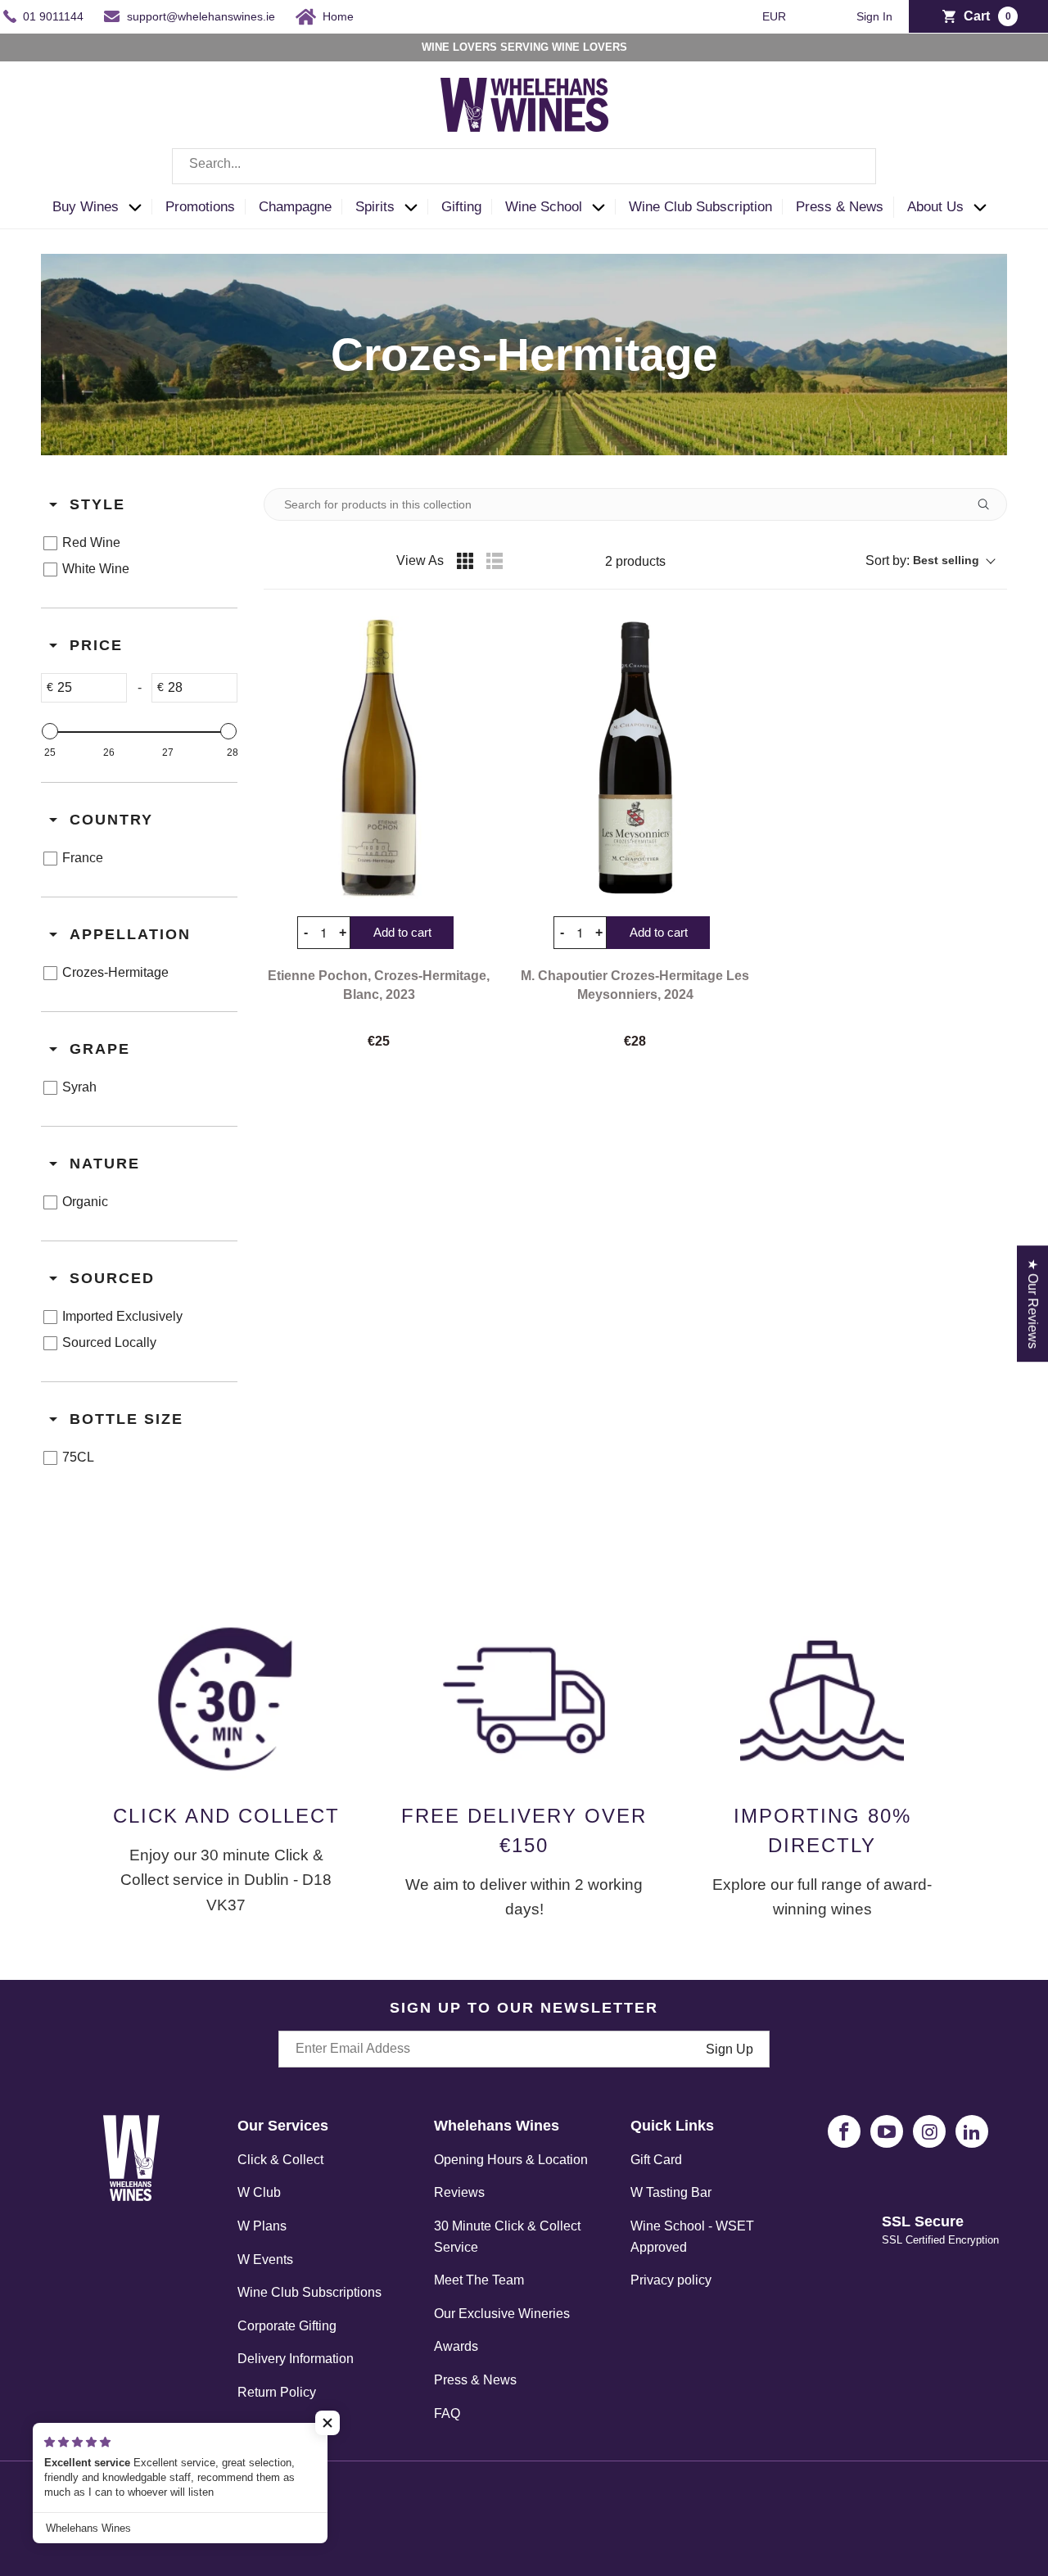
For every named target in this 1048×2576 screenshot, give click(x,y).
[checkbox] (136, 543)
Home (338, 16)
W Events (265, 2260)
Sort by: (922, 560)
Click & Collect (280, 2160)
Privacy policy (671, 2280)
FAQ (447, 2413)
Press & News (475, 2380)
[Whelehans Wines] (524, 105)
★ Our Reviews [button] (1033, 1304)
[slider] (50, 731)
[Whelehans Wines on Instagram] (929, 2131)
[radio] (465, 561)
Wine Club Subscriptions (309, 2292)
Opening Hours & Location (511, 2160)
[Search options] (990, 504)
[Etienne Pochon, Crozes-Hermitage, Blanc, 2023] (379, 757)
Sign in (874, 17)
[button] (102, 208)
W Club (259, 2192)
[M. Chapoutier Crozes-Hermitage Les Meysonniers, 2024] (635, 757)
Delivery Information (296, 2359)
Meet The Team (479, 2280)
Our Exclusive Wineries (502, 2314)
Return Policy (277, 2392)
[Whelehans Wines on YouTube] (887, 2131)
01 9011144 (53, 16)
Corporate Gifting (287, 2326)
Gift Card (656, 2160)
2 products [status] (635, 561)
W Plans (262, 2226)
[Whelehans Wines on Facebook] (844, 2131)
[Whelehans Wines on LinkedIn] (972, 2131)
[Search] (851, 166)
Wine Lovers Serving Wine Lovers (524, 47)
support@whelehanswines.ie (201, 16)
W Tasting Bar (671, 2192)
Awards (456, 2346)
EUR (776, 16)
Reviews (459, 2192)
